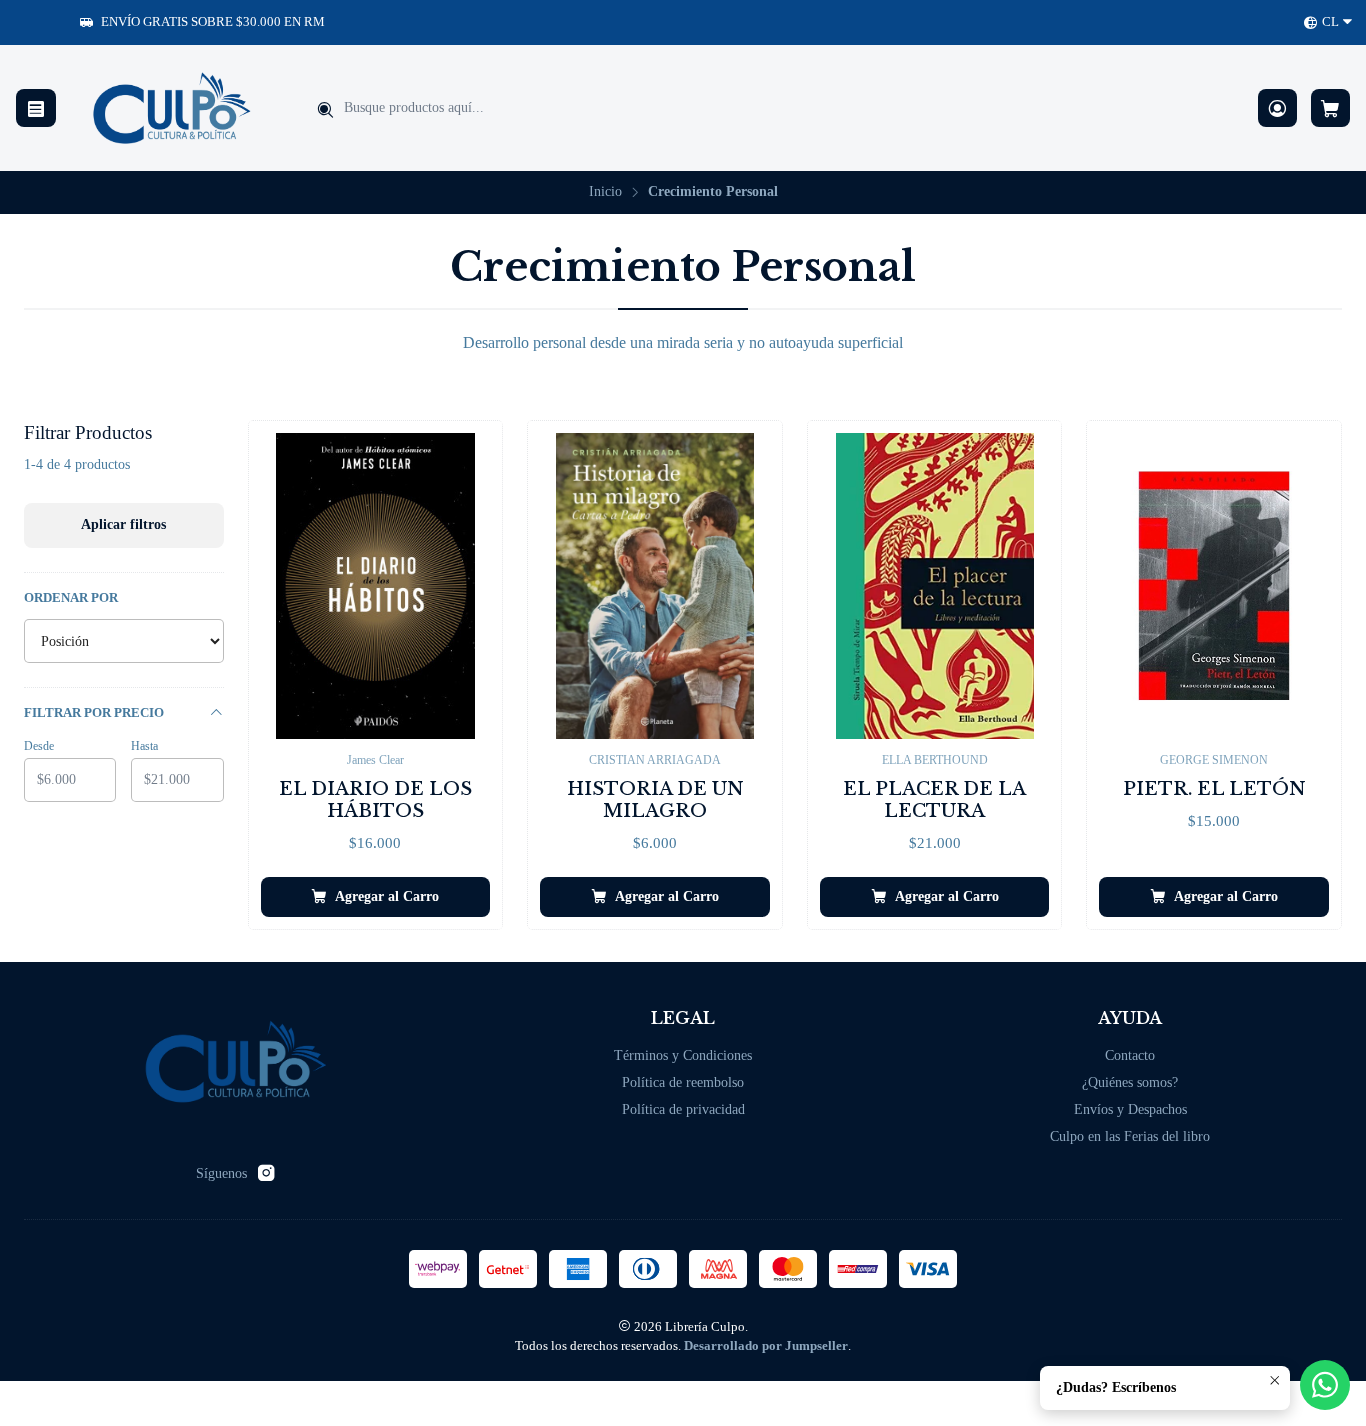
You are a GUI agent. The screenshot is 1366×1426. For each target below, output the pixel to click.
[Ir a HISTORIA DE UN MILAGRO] (655, 586)
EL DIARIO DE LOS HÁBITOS (375, 800)
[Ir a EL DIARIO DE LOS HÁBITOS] (376, 586)
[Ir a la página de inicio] (172, 108)
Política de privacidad (683, 1109)
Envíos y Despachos (1130, 1109)
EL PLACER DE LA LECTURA (934, 800)
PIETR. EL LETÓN (1214, 789)
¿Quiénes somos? (1130, 1082)
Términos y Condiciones (683, 1055)
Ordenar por (71, 598)
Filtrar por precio (94, 713)
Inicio (605, 192)
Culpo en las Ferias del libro (1130, 1136)
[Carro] (1330, 108)
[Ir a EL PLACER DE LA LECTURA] (935, 586)
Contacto (1130, 1055)
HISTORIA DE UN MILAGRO (655, 800)
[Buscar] (325, 110)
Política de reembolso (683, 1082)
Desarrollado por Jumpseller (766, 1346)
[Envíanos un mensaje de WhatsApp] (1325, 1385)
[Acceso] (1277, 108)
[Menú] (36, 108)
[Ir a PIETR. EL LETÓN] (1214, 586)
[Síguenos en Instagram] (266, 1173)
